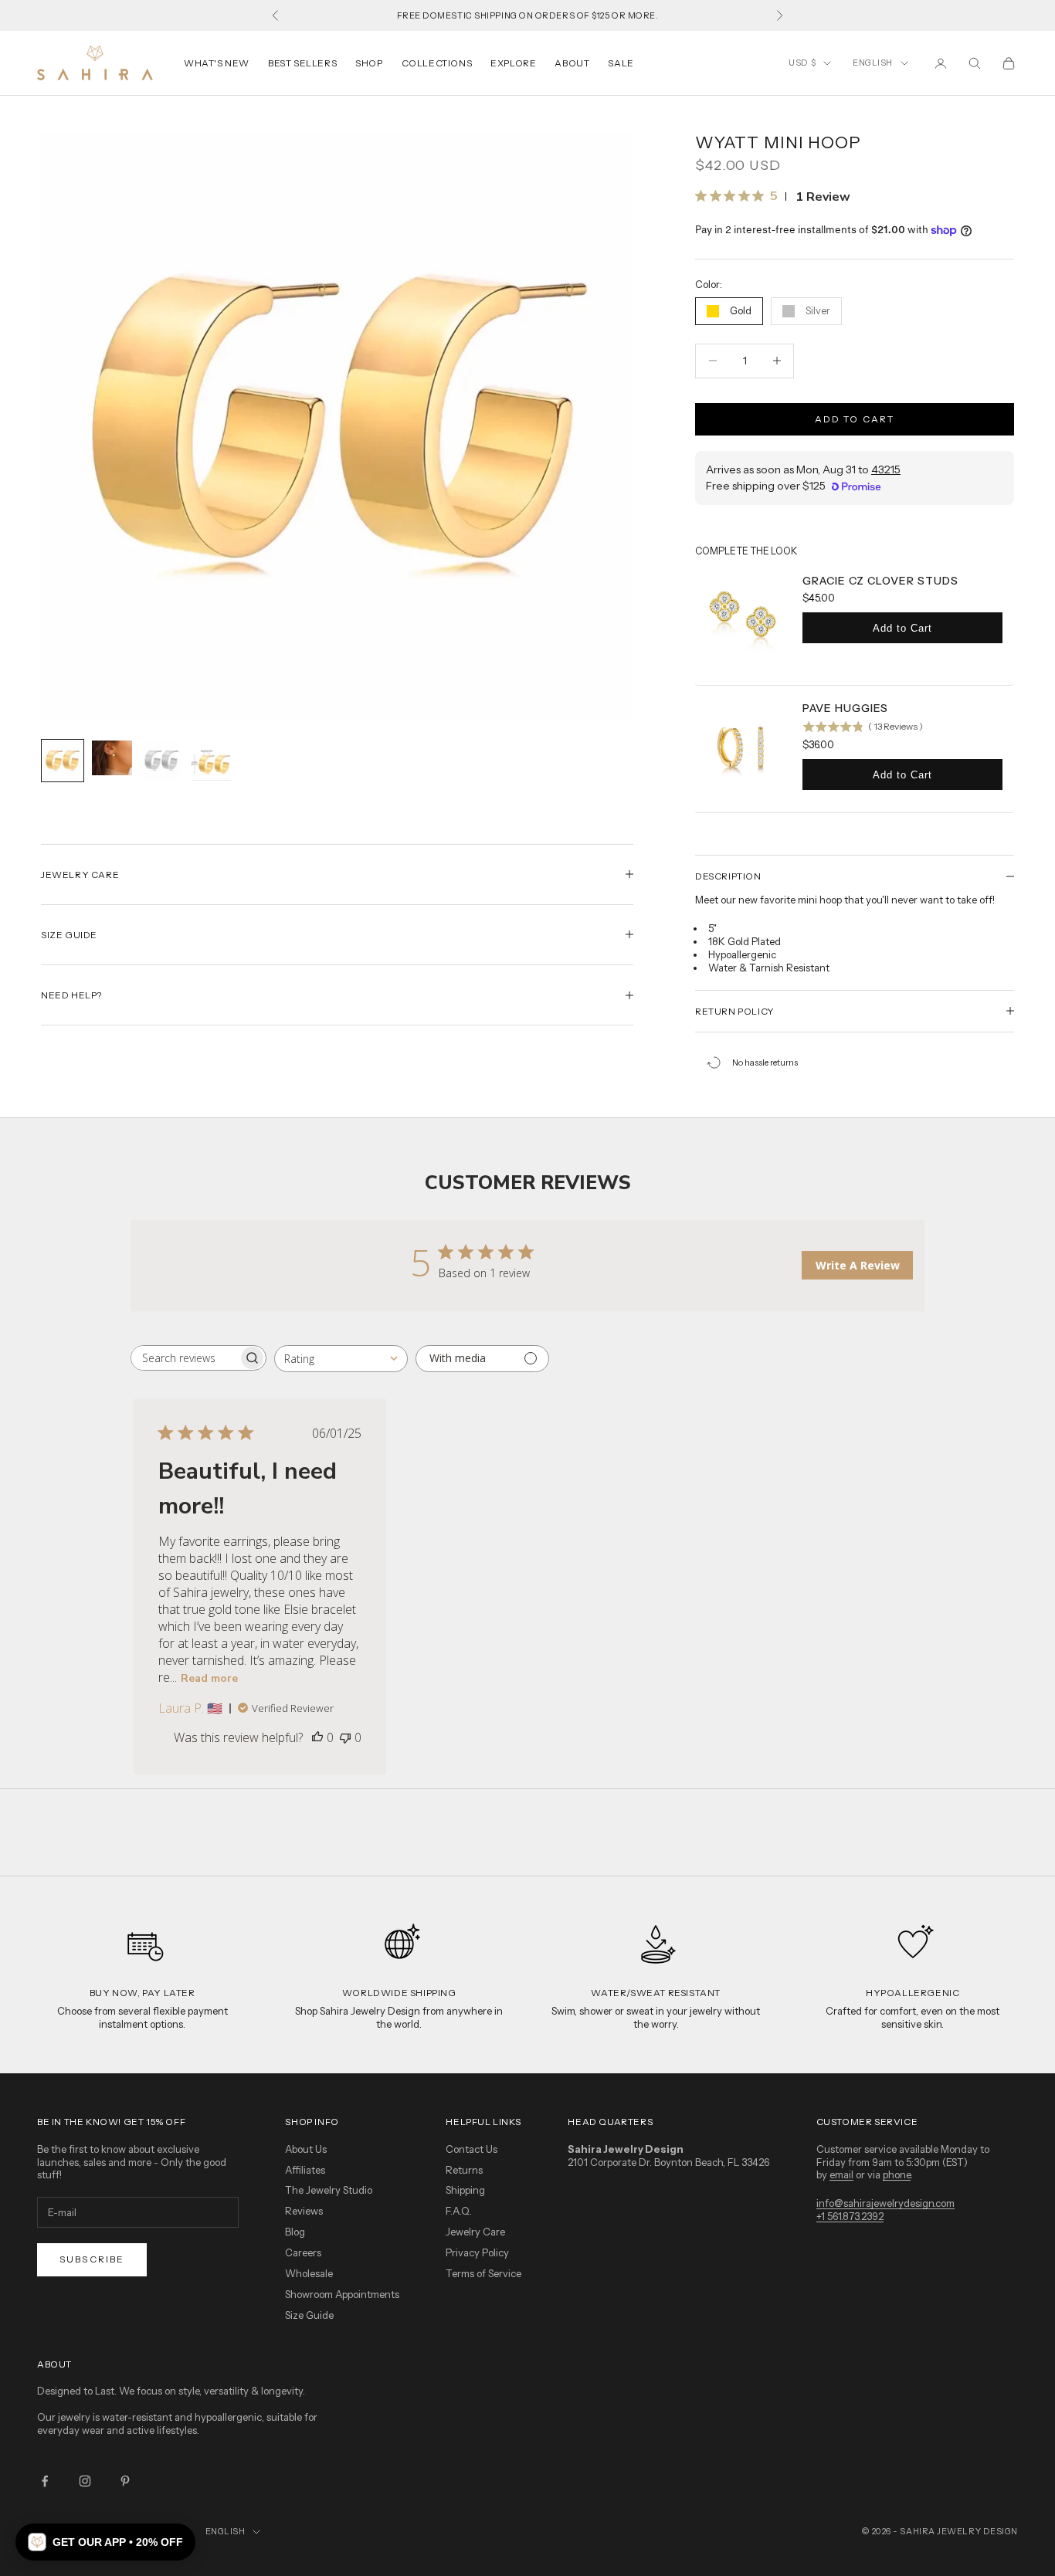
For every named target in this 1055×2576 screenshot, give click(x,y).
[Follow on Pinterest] (125, 2481)
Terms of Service (483, 2273)
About (572, 63)
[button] (105, 2542)
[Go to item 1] (63, 761)
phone (897, 2174)
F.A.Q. (459, 2211)
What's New (217, 63)
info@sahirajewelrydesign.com (885, 2203)
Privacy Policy (477, 2252)
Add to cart (855, 419)
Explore (513, 63)
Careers (303, 2252)
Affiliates (305, 2170)
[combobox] (341, 1359)
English (873, 63)
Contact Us (472, 2149)
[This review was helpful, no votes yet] (317, 1737)
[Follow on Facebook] (45, 2481)
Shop (369, 63)
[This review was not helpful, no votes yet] (345, 1737)
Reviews (304, 2211)
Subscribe (92, 2259)
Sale (621, 63)
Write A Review (858, 1265)
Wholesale (309, 2273)
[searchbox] (185, 1358)
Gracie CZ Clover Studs (880, 581)
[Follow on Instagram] (85, 2481)
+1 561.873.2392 (850, 2216)
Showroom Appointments (342, 2294)
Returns (464, 2170)
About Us (306, 2149)
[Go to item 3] (161, 761)
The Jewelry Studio (329, 2190)
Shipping (465, 2190)
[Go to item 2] (112, 758)
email (841, 2174)
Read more (209, 1678)
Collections (437, 63)
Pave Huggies (845, 708)
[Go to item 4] (211, 761)
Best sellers (302, 63)
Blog (295, 2232)
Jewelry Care (475, 2232)
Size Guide (309, 2315)
